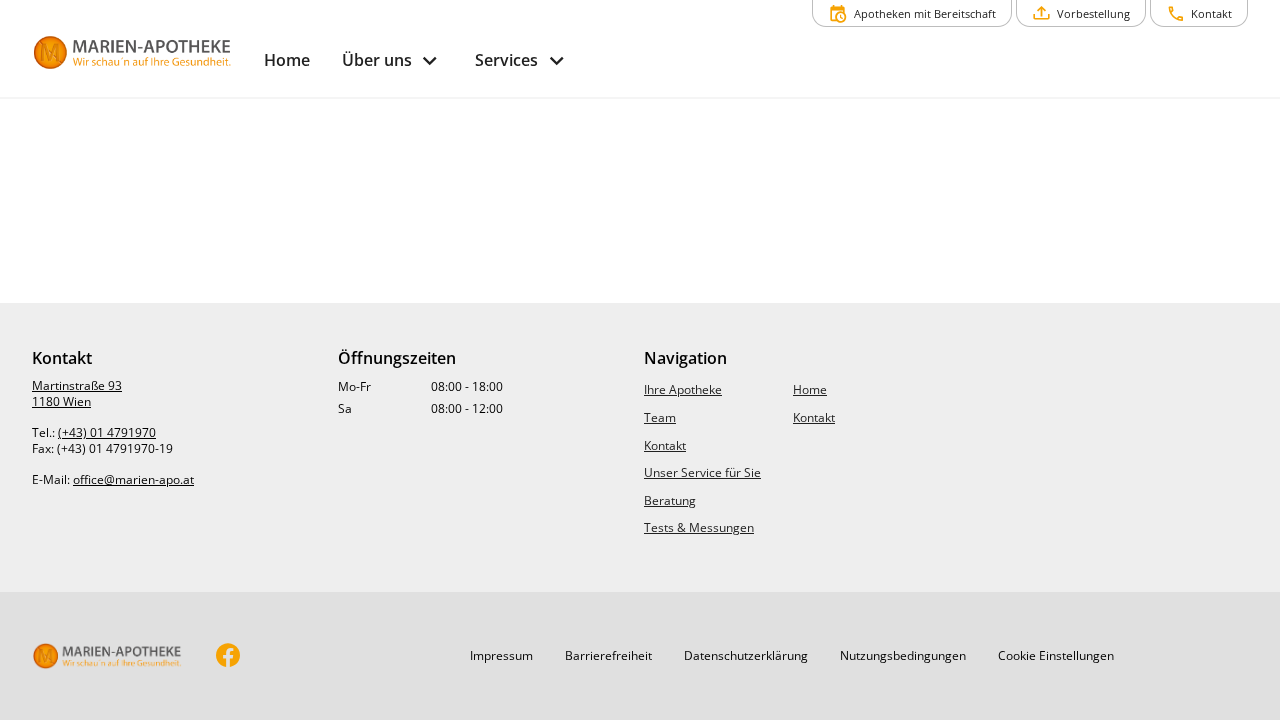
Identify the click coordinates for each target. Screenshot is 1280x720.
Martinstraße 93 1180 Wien (77, 393)
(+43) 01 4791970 (107, 432)
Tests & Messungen (699, 527)
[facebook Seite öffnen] (228, 656)
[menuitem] (287, 60)
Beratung (670, 500)
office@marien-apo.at (133, 479)
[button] (501, 656)
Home (810, 389)
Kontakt (665, 445)
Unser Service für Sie (702, 472)
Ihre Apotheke (683, 389)
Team (660, 417)
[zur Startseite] (140, 53)
